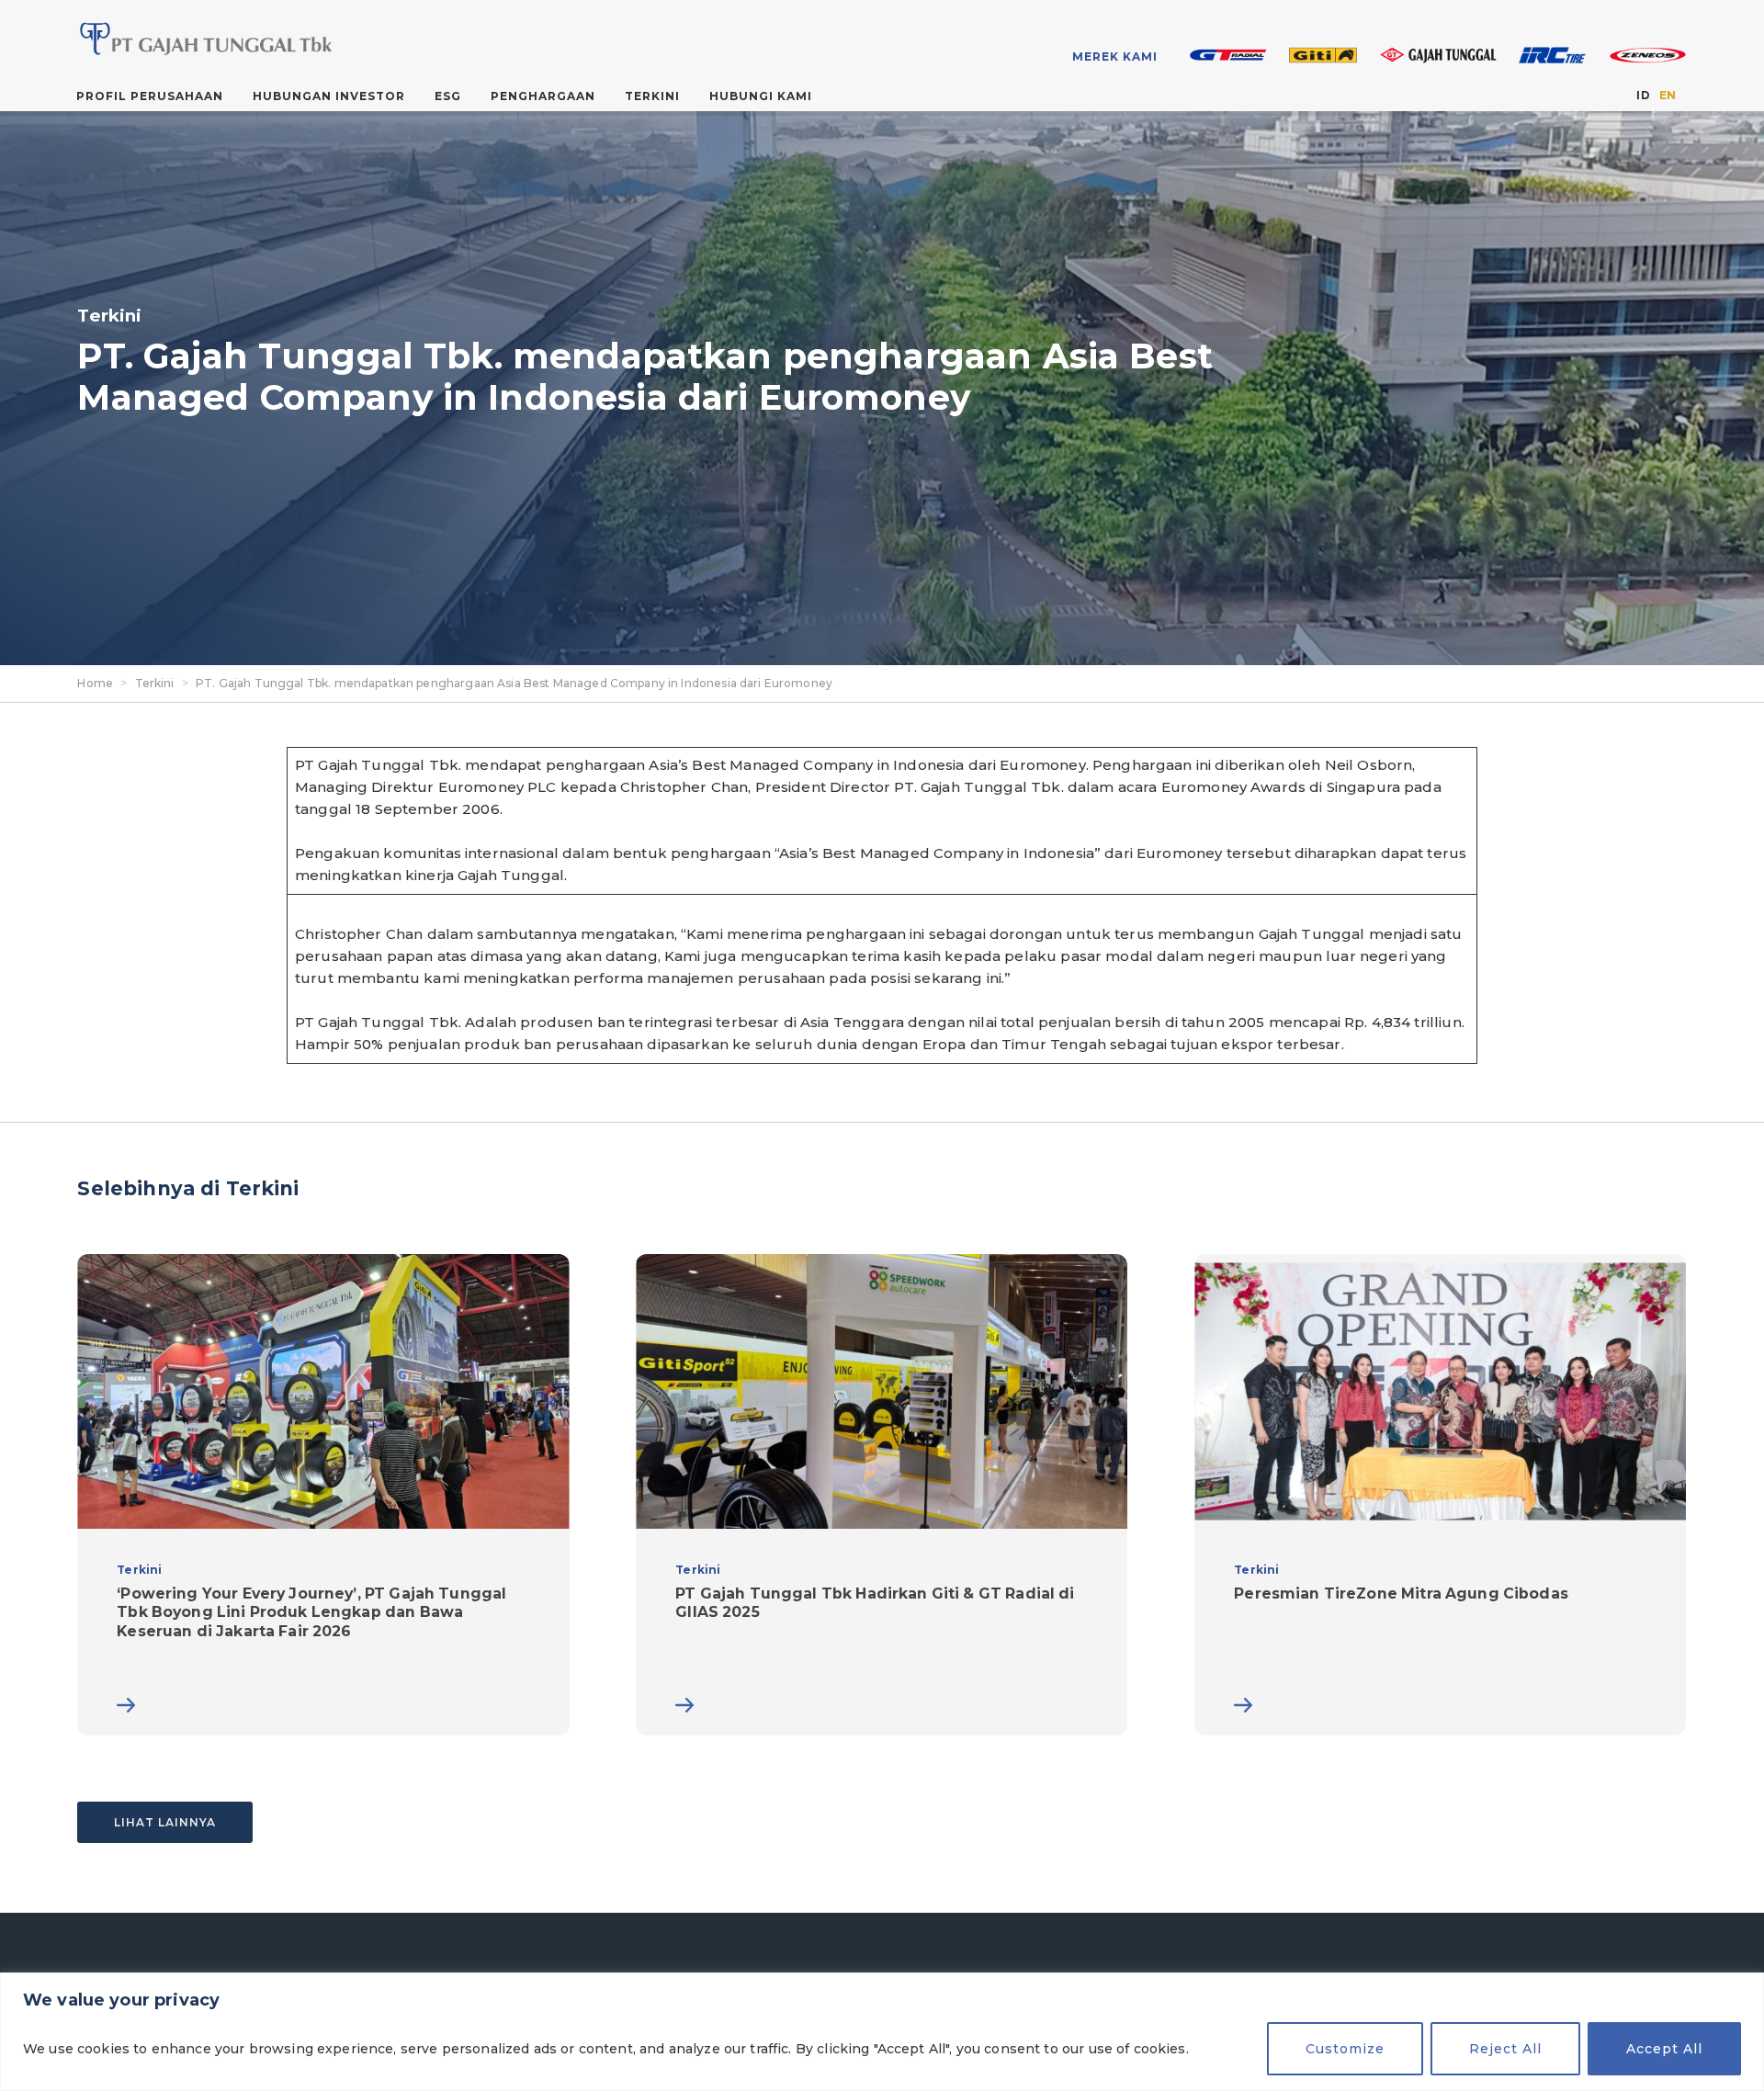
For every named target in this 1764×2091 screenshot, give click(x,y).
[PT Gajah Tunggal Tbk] (253, 39)
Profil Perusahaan (150, 96)
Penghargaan (543, 96)
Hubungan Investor (329, 96)
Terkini (652, 96)
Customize (1345, 2049)
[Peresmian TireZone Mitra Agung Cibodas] (1440, 1495)
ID (1643, 95)
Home (95, 683)
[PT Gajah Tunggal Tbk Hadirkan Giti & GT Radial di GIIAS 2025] (882, 1495)
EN (1668, 95)
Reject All (1505, 2049)
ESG (448, 96)
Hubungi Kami (761, 96)
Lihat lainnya (165, 1822)
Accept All (1664, 2049)
